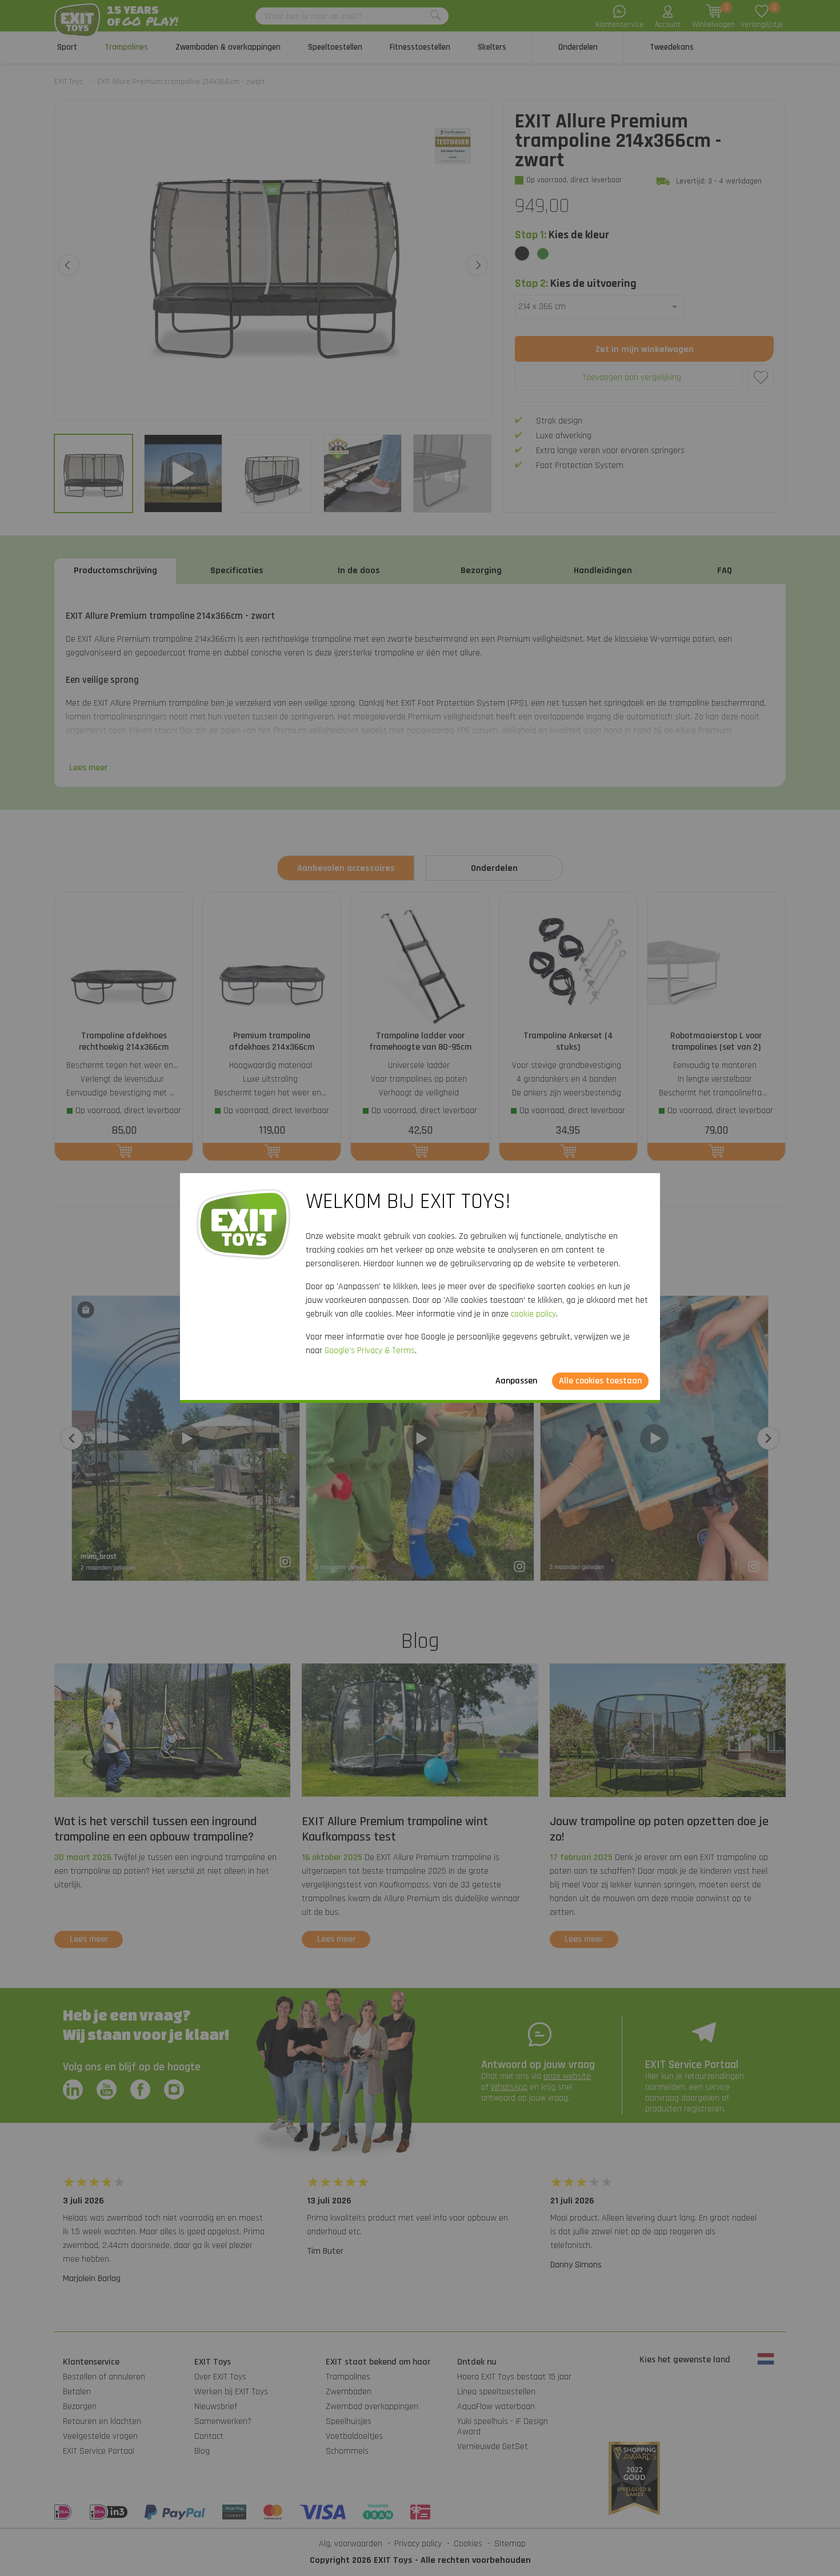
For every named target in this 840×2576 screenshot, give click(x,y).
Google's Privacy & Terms (370, 1351)
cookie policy (533, 1314)
